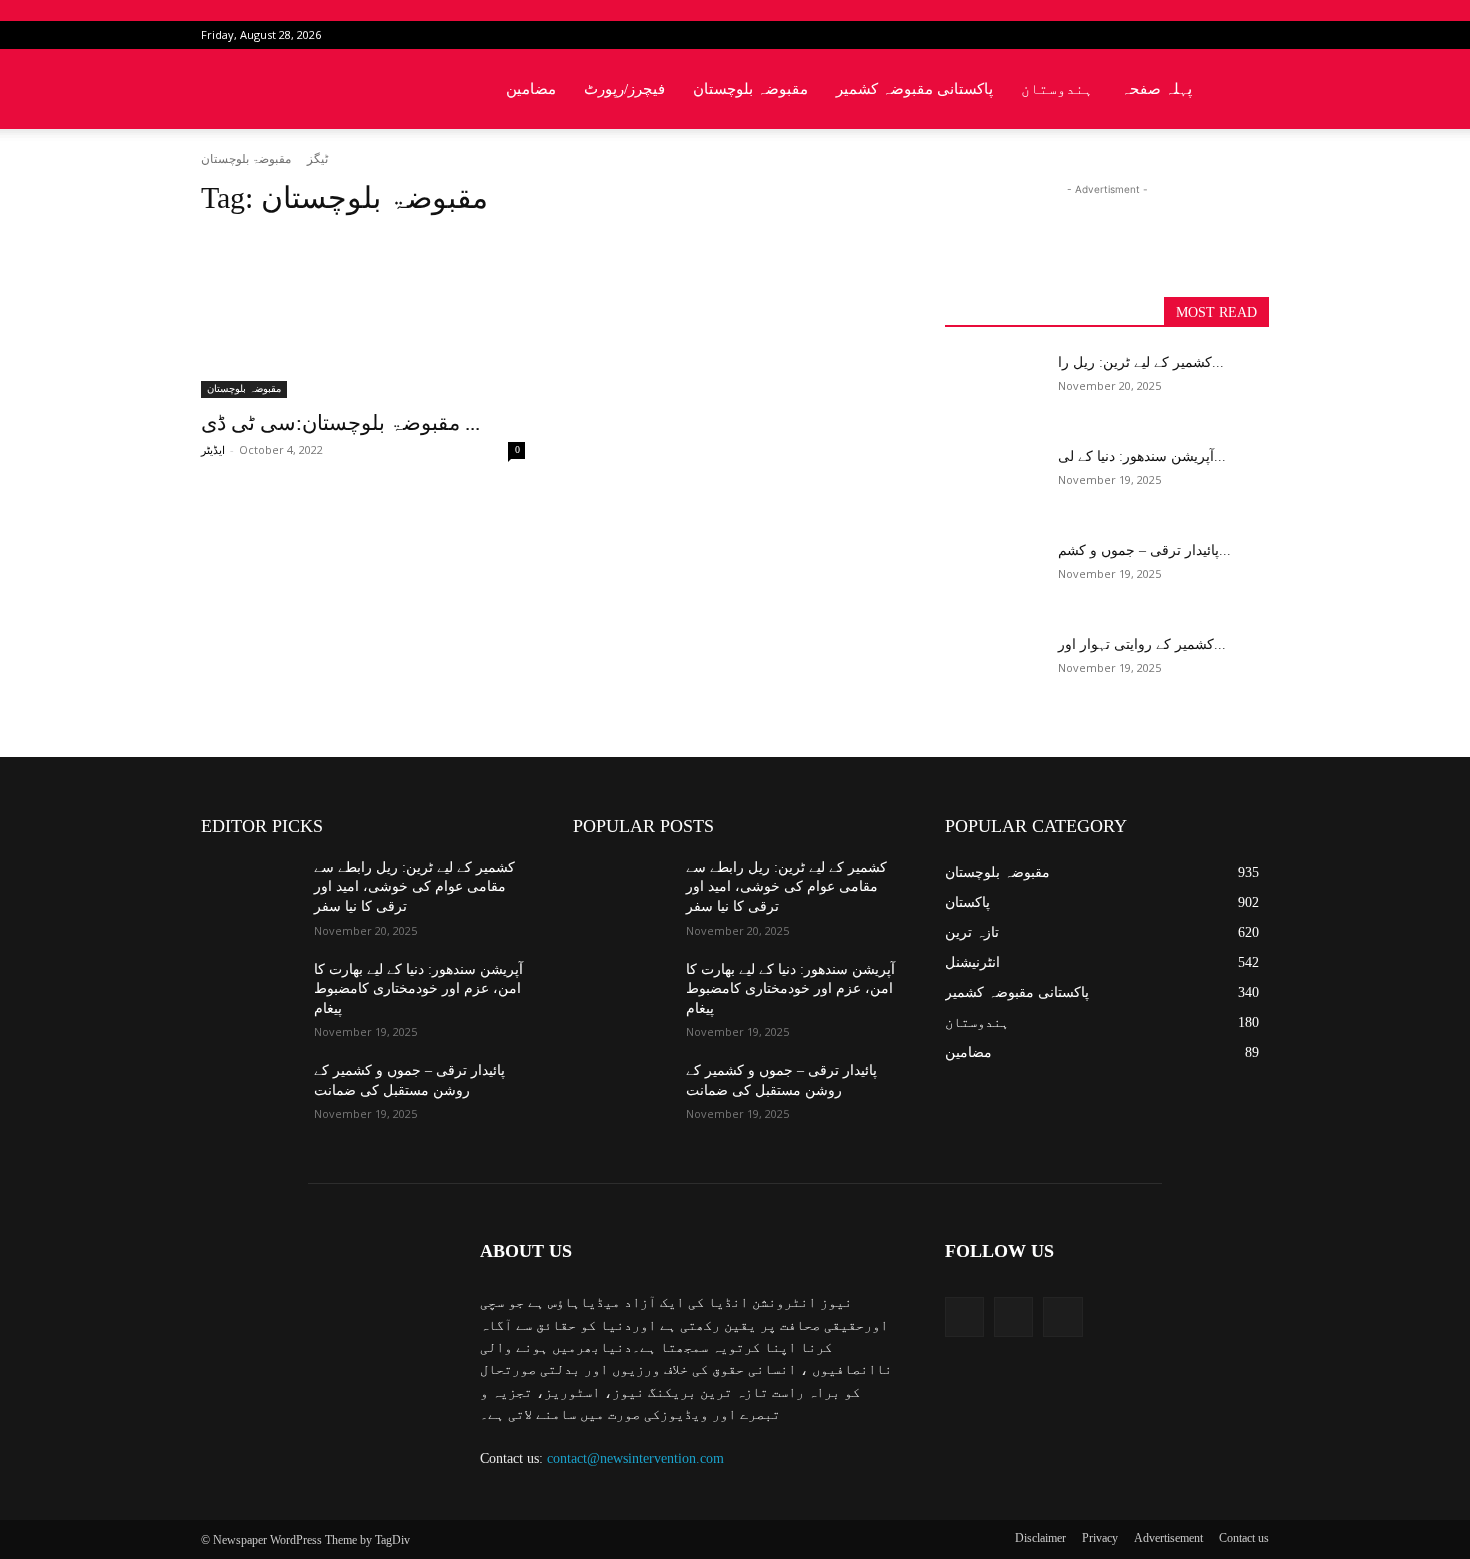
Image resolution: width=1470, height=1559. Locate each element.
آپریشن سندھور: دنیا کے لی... (1142, 456)
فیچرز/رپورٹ (624, 89)
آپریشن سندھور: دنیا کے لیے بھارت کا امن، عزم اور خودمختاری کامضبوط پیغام (418, 989)
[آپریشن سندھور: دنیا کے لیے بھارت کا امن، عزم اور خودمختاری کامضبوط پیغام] (993, 481)
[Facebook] (1188, 35)
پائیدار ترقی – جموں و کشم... (1144, 550)
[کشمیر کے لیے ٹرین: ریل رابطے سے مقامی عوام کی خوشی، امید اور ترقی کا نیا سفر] (993, 387)
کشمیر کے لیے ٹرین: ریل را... (1141, 362)
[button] (1245, 90)
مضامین (531, 89)
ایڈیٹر (213, 450)
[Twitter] (1221, 35)
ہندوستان (1057, 89)
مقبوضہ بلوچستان (750, 89)
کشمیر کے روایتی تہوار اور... (1142, 644)
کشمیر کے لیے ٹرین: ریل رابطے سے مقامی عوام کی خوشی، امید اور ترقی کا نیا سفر (414, 887)
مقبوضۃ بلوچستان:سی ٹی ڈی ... (340, 423)
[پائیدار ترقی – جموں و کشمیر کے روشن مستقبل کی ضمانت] (993, 575)
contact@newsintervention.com (635, 1458)
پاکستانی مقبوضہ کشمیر (914, 89)
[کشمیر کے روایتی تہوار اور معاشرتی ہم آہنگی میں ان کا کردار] (993, 669)
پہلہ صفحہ (1156, 89)
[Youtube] (1254, 35)
